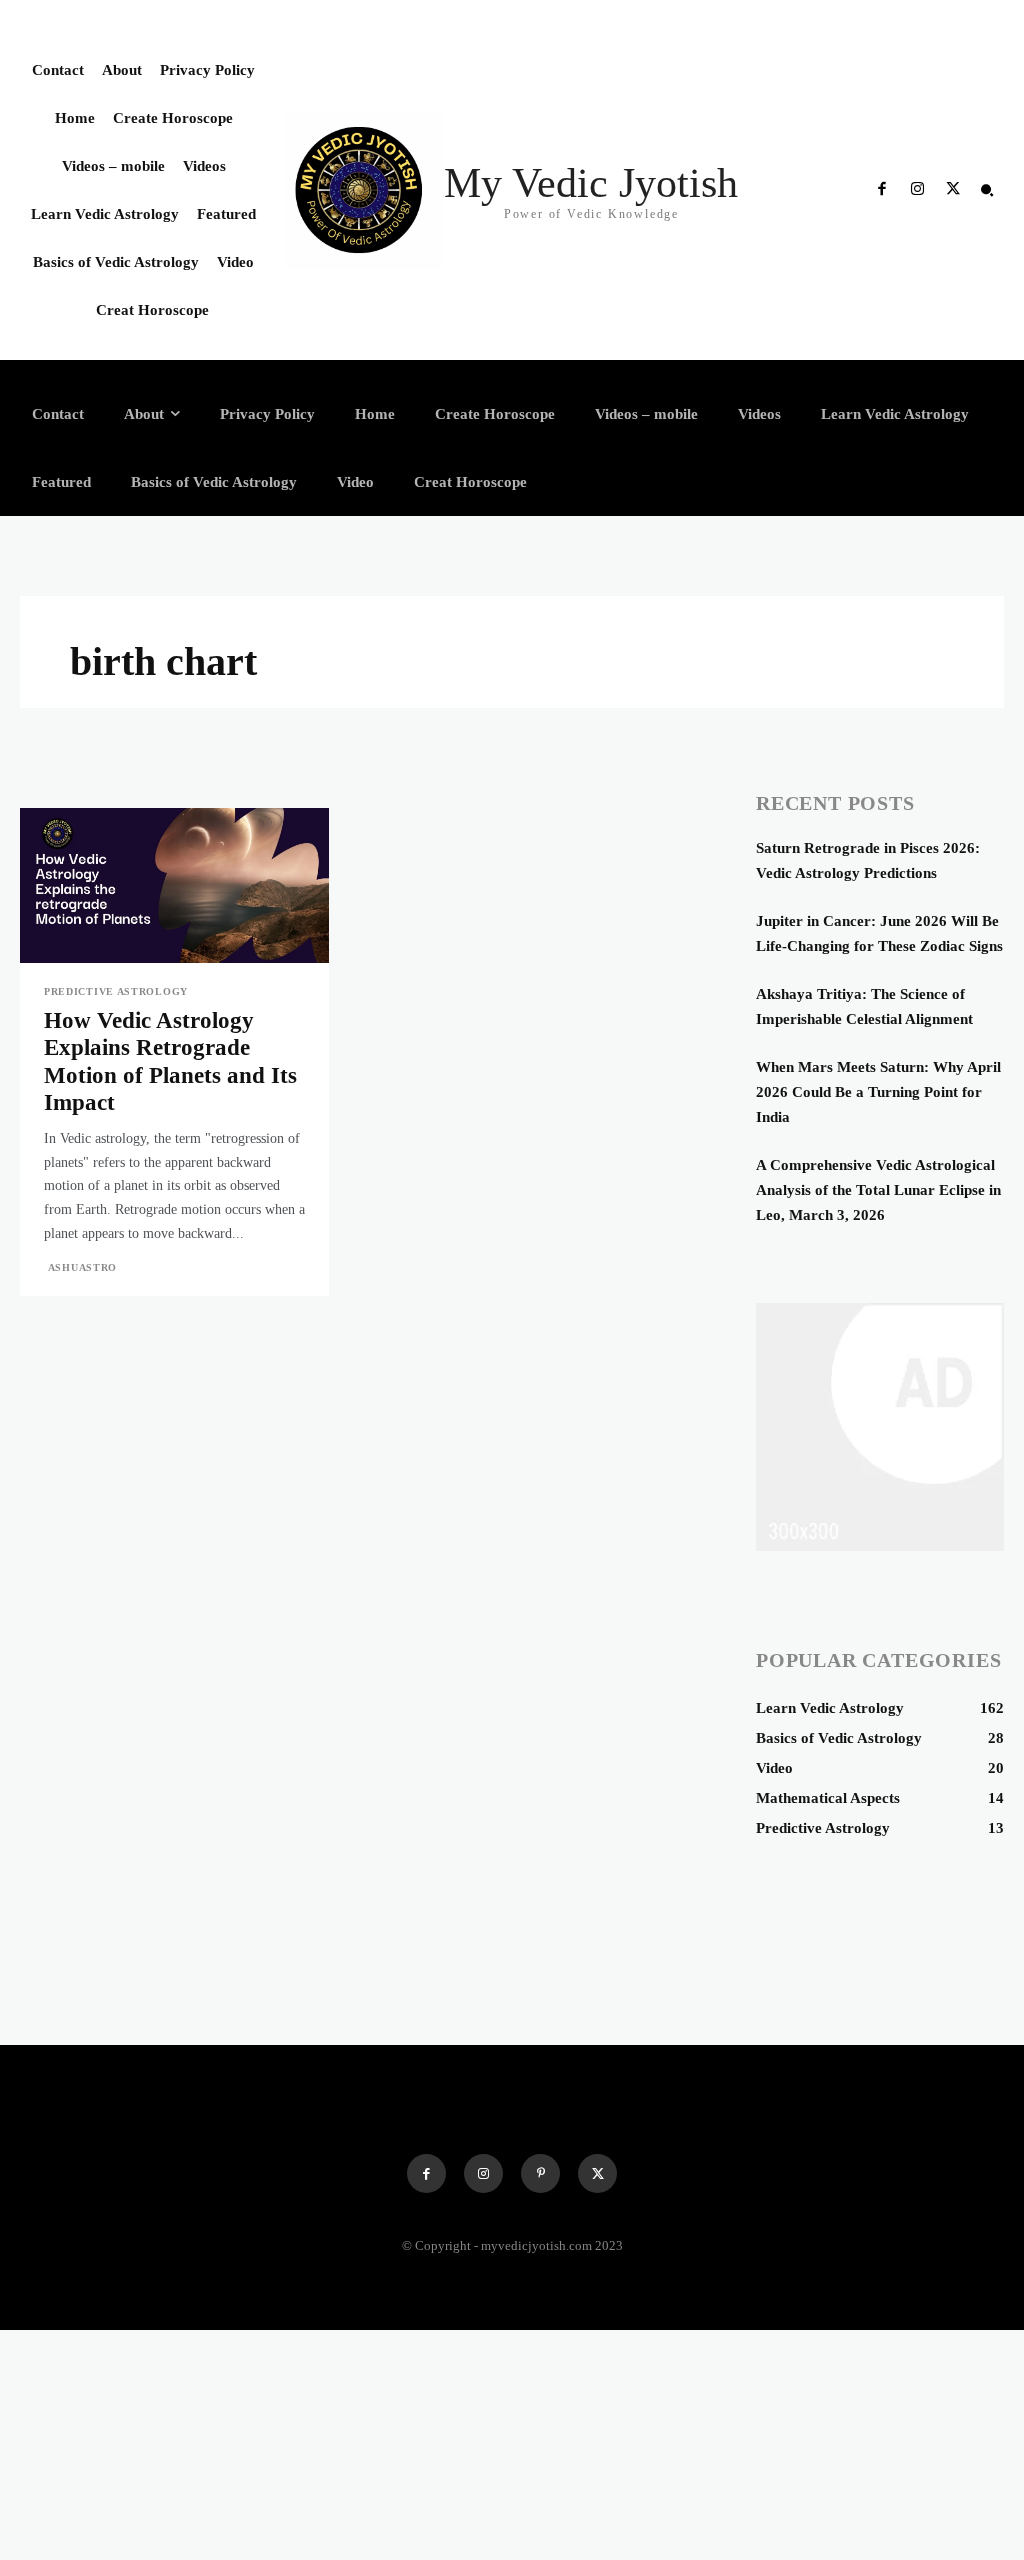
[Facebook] (882, 190)
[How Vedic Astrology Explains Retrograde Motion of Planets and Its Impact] (174, 885)
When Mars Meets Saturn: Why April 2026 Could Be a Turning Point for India (878, 1092)
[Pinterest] (540, 2173)
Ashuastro (82, 1267)
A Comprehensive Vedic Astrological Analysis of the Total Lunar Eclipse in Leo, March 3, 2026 (878, 1190)
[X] (953, 190)
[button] (987, 190)
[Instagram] (917, 190)
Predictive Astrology (116, 992)
